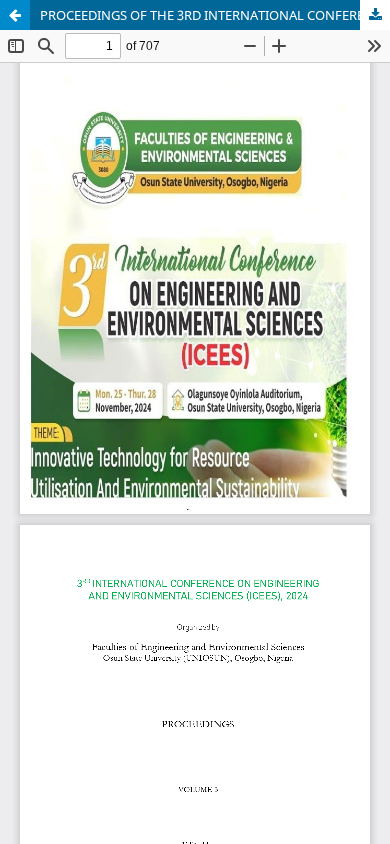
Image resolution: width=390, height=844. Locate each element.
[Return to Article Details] (15, 15)
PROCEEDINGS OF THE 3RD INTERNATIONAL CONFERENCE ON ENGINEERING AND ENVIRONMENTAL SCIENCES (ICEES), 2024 (215, 15)
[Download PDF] (375, 15)
